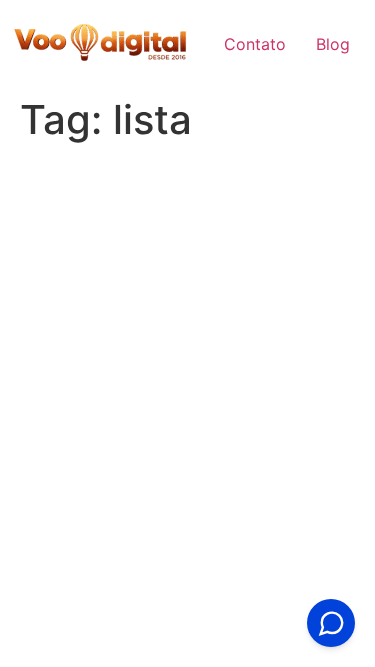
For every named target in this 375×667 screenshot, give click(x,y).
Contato (255, 44)
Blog (333, 44)
